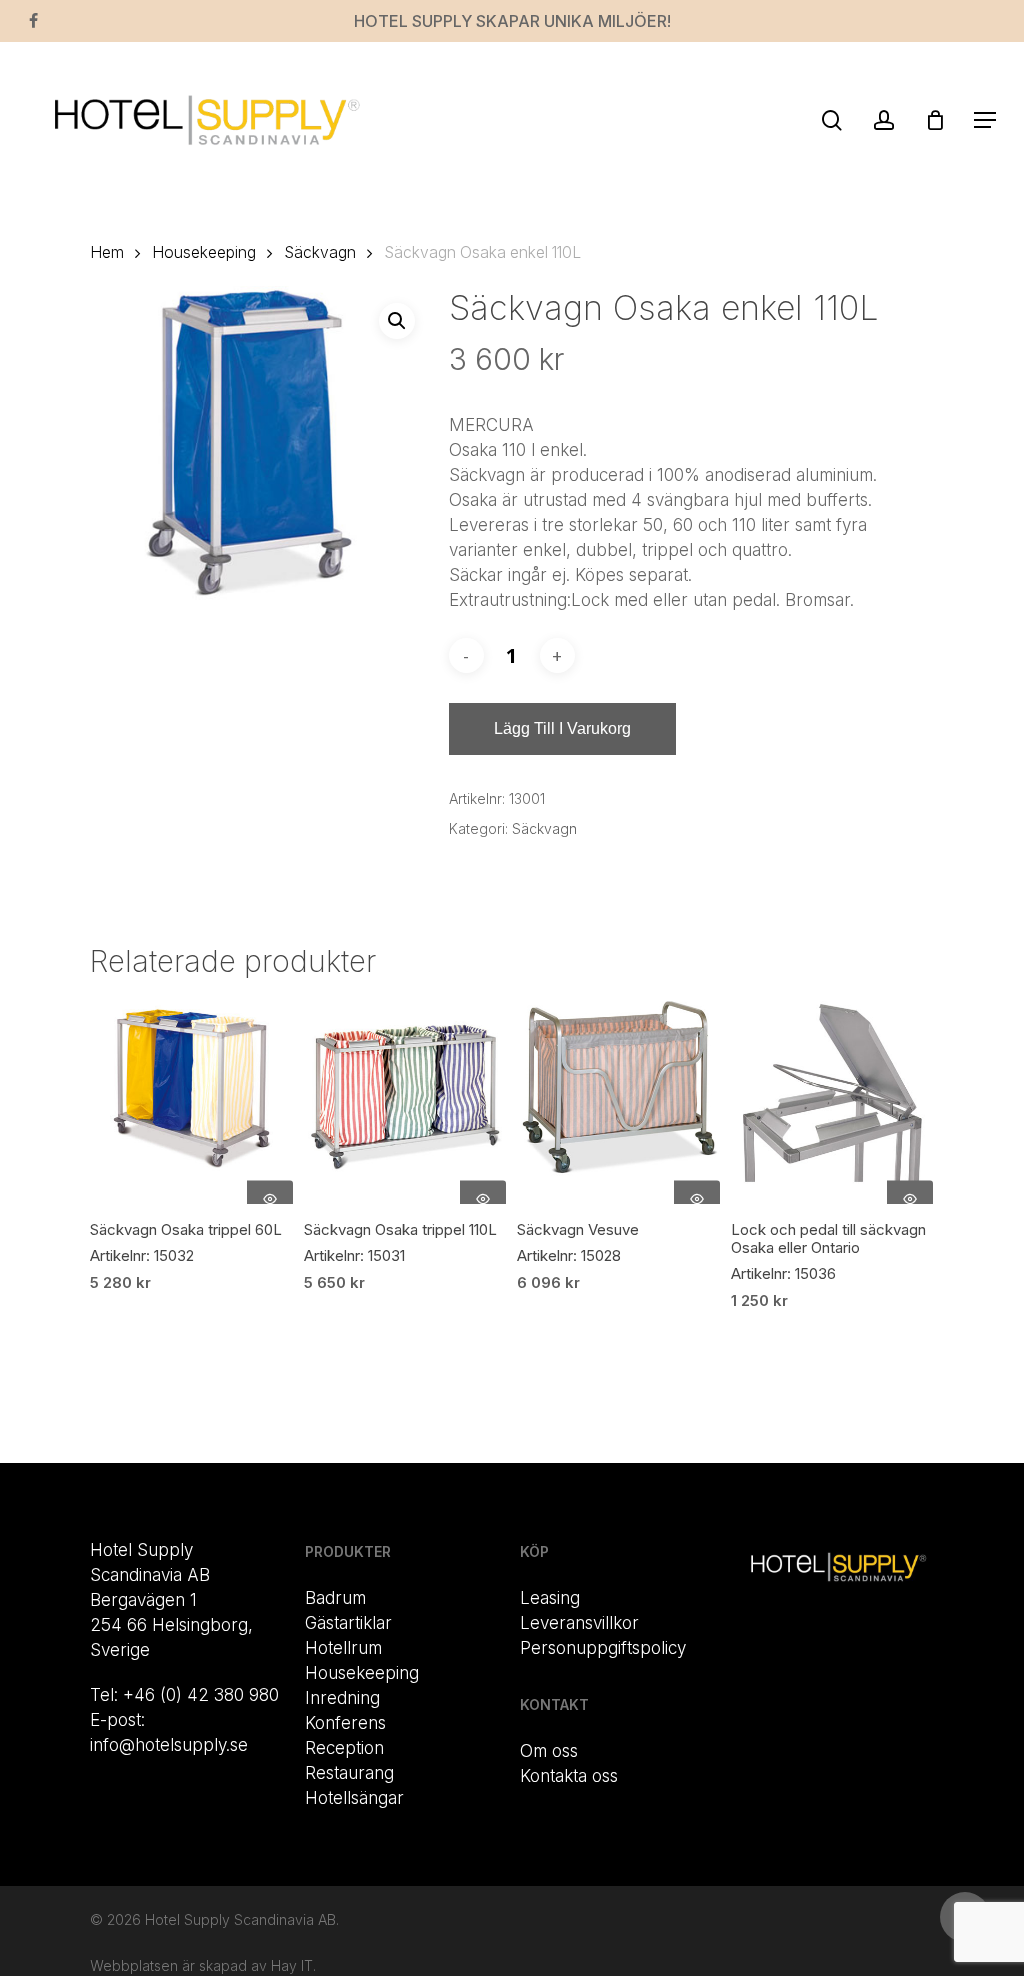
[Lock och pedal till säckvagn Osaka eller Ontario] (832, 1102)
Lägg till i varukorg (562, 728)
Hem (107, 252)
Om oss (549, 1751)
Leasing (550, 1598)
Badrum (335, 1598)
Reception (344, 1748)
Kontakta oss (569, 1776)
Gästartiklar (348, 1623)
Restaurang (349, 1773)
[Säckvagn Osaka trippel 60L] (191, 1102)
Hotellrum (343, 1648)
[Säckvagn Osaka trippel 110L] (405, 1102)
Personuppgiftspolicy (603, 1648)
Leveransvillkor (579, 1623)
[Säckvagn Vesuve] (618, 1102)
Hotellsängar (354, 1798)
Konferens (345, 1723)
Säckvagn (320, 252)
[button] (985, 120)
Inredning (342, 1698)
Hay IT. (293, 1965)
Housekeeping (204, 252)
